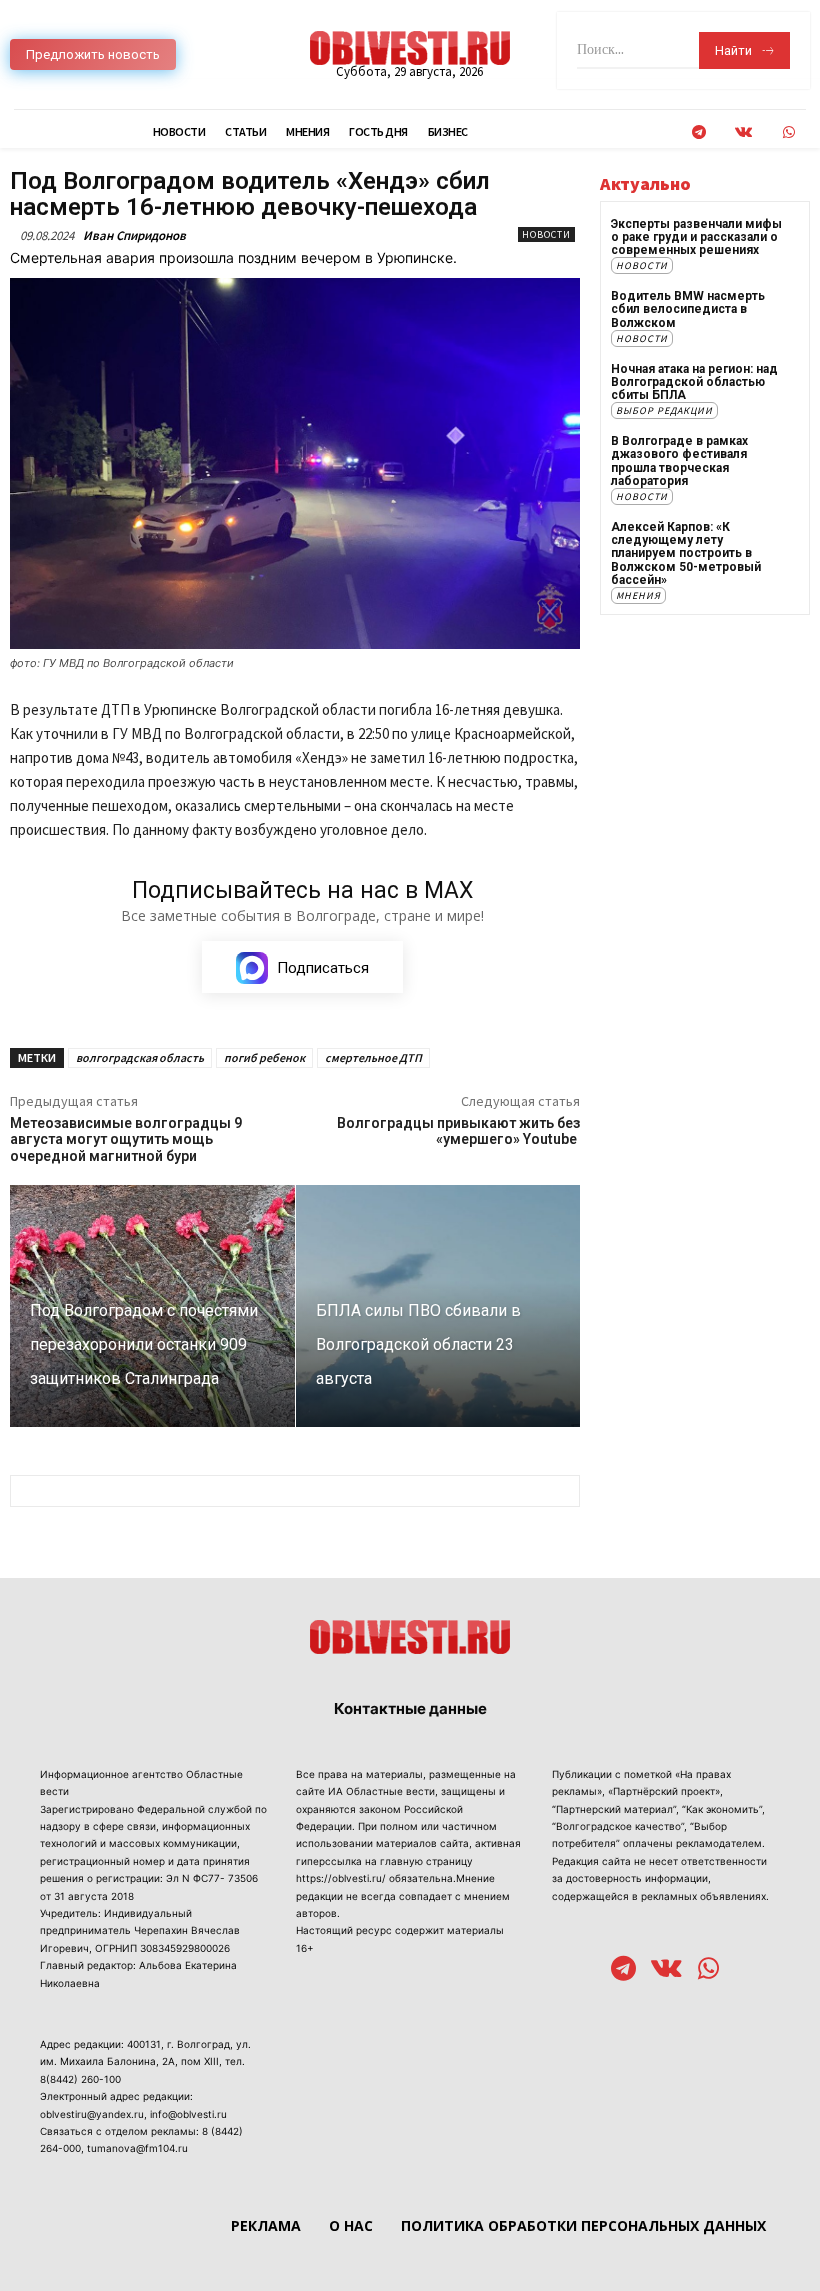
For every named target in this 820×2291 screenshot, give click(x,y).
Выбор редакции (664, 410)
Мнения (638, 595)
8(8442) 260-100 (80, 2079)
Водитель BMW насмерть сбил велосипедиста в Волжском (688, 309)
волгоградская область (140, 1057)
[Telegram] (698, 132)
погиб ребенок (264, 1057)
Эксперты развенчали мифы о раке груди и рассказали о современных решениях (696, 237)
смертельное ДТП (373, 1057)
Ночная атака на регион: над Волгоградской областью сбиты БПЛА (694, 382)
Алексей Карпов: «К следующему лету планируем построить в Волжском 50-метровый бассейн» (686, 553)
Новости (546, 234)
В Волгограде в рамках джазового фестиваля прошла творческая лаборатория (679, 461)
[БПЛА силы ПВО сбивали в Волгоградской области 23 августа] (438, 1306)
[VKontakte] (743, 132)
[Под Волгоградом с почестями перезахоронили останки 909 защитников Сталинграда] (152, 1306)
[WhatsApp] (788, 132)
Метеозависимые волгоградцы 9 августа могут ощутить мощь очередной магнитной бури (126, 1140)
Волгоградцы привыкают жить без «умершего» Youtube (458, 1131)
